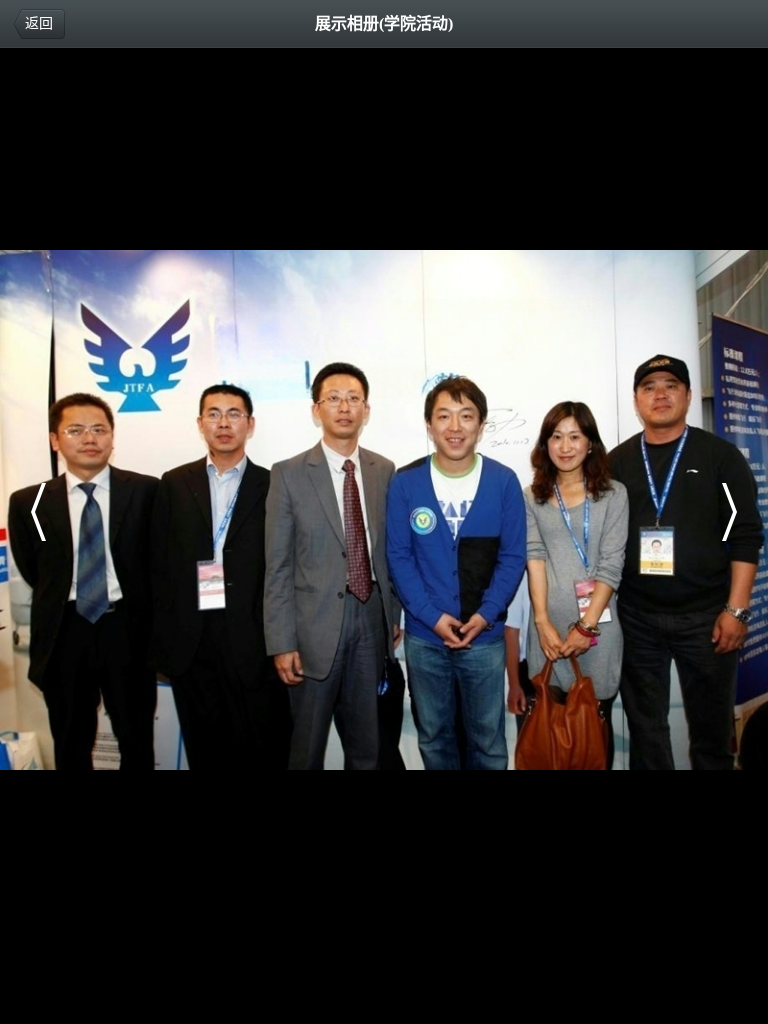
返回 (39, 23)
